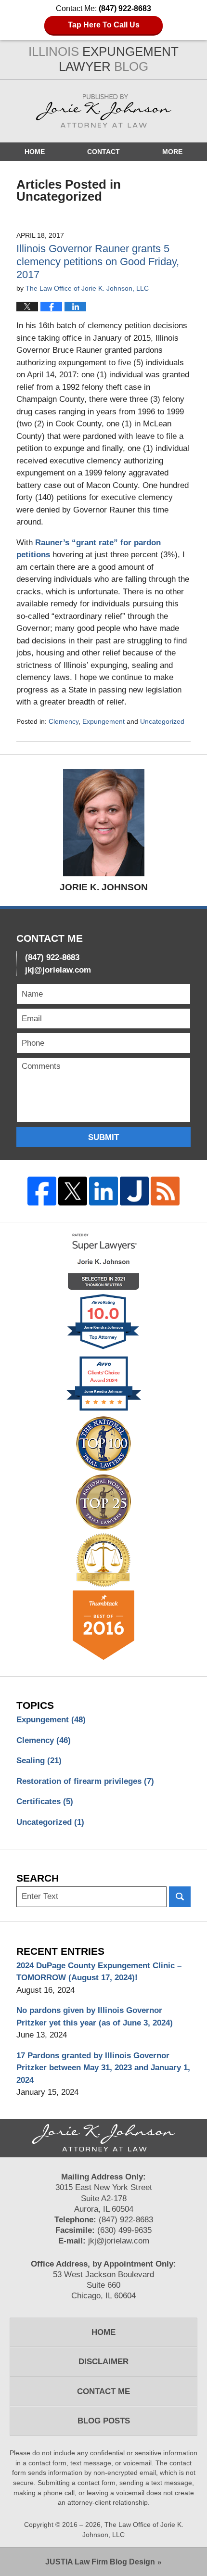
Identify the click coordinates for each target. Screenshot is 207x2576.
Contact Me (103, 2391)
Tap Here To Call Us (104, 25)
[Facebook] (42, 1191)
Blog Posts (104, 2421)
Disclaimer (103, 2362)
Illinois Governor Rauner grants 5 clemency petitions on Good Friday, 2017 (98, 262)
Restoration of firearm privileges (85, 1781)
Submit (103, 1137)
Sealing (39, 1761)
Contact (103, 152)
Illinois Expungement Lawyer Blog (103, 111)
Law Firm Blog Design (100, 2562)
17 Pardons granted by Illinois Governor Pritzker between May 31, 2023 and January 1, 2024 (103, 2068)
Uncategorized (162, 721)
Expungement (103, 721)
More (172, 152)
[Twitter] (73, 1191)
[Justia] (134, 1191)
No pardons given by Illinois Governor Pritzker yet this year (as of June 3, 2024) (95, 2017)
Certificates (45, 1801)
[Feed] (165, 1191)
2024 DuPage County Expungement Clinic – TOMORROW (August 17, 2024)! (99, 1972)
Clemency (64, 721)
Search (180, 1897)
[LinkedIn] (103, 1191)
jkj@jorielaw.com (58, 970)
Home (35, 152)
